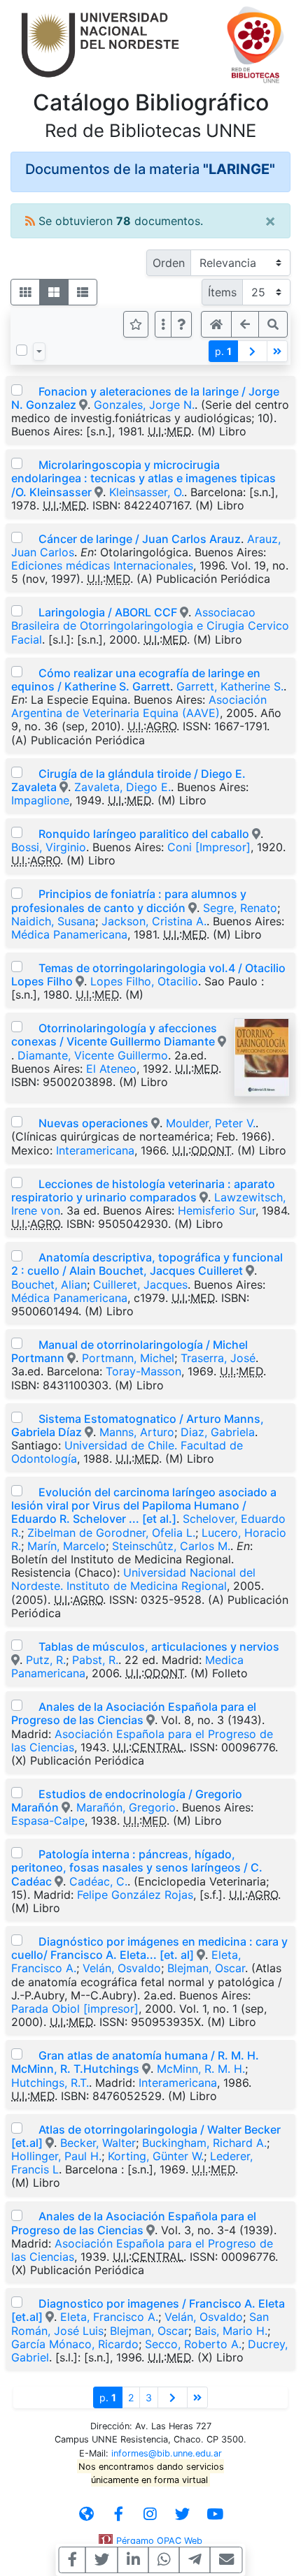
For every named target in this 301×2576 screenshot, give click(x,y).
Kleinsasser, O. (147, 492)
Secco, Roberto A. (193, 2344)
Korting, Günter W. (156, 2156)
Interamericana (95, 1150)
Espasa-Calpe (48, 1821)
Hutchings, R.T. (50, 2083)
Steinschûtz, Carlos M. (171, 1546)
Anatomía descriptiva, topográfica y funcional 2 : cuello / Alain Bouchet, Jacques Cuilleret (147, 1264)
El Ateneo (111, 1069)
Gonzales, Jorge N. (144, 405)
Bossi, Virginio (49, 847)
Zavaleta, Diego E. (122, 787)
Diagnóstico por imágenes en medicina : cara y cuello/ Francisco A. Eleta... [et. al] (149, 1948)
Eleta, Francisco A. (109, 2317)
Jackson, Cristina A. (154, 921)
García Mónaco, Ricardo (75, 2344)
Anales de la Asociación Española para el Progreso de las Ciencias (134, 1713)
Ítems (222, 292)
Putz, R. (46, 1660)
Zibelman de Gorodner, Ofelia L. (111, 1533)
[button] (181, 324)
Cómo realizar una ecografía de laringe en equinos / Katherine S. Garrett (136, 680)
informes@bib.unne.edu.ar (167, 2453)
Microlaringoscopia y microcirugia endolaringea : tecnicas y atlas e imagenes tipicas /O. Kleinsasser (143, 478)
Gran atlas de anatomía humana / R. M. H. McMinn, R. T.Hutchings (135, 2062)
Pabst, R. (95, 1660)
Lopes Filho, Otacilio (144, 981)
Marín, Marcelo (66, 1546)
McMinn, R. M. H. (201, 2069)
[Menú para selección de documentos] (39, 352)
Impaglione (40, 800)
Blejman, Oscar (206, 1968)
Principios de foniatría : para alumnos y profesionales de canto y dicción (129, 900)
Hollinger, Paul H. (56, 2156)
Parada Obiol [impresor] (75, 2009)
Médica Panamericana (69, 934)
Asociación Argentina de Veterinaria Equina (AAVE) (139, 706)
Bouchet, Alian (49, 1285)
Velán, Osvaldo (122, 1968)
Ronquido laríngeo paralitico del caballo (144, 834)
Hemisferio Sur (217, 1210)
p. (223, 351)
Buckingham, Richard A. (204, 2143)
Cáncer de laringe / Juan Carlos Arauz (140, 539)
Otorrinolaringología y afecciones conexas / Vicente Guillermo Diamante (114, 1035)
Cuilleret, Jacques (140, 1285)
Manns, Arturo (137, 1432)
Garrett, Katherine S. (230, 686)
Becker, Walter (98, 2143)
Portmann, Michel (128, 1358)
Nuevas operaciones (93, 1123)
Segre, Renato (240, 908)
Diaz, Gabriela (218, 1432)
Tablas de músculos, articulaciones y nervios (159, 1647)
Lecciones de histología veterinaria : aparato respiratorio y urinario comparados (143, 1191)
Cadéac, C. (98, 1881)
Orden (169, 263)
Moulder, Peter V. (211, 1123)
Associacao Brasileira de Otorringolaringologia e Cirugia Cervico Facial (150, 625)
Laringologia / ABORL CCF (108, 612)
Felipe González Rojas (135, 1895)
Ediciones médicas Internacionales (102, 565)
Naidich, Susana (53, 921)
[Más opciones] (163, 324)
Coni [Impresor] (209, 847)
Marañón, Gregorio (126, 1807)
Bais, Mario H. (231, 2331)
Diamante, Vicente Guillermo (93, 1055)
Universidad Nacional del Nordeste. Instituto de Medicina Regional (133, 1579)
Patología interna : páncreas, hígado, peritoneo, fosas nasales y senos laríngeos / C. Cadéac (137, 1867)
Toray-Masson (143, 1371)
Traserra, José (218, 1358)
